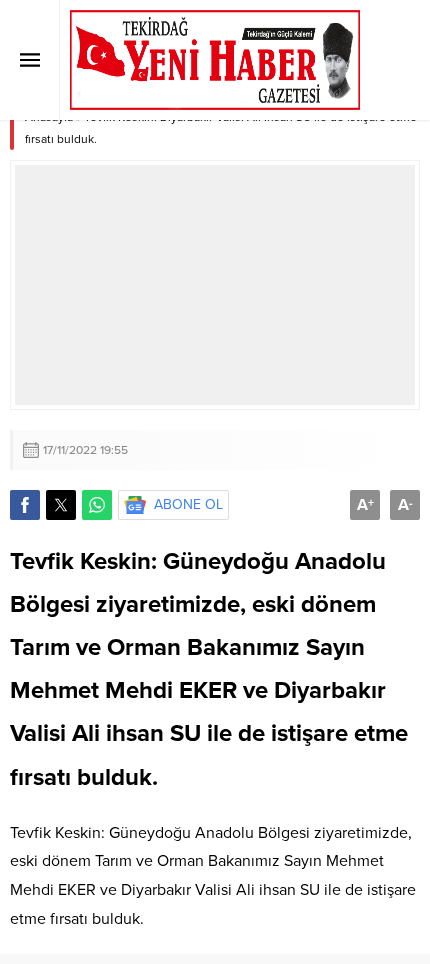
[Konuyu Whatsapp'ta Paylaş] (97, 505)
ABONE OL (188, 504)
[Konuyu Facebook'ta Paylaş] (25, 505)
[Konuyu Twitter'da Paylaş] (61, 505)
